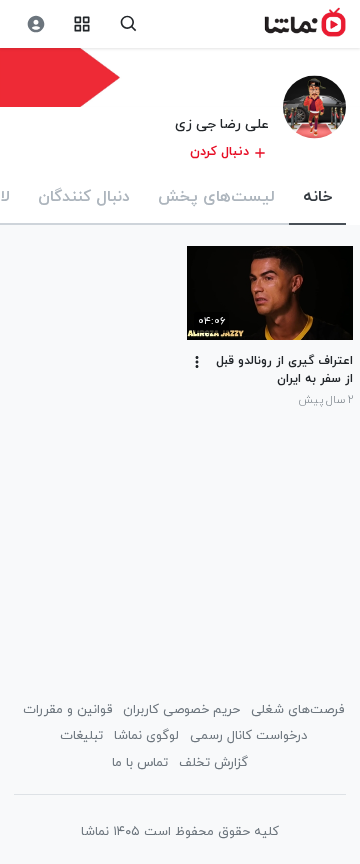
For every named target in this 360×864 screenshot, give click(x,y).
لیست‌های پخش (216, 197)
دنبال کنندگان (84, 197)
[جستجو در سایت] (128, 24)
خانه (317, 197)
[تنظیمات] (35, 24)
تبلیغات (81, 736)
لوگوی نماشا (146, 736)
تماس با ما (140, 763)
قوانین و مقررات (67, 710)
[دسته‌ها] (82, 24)
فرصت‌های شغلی (297, 710)
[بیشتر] (197, 362)
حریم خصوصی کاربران (181, 710)
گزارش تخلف (213, 763)
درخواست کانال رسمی (248, 736)
